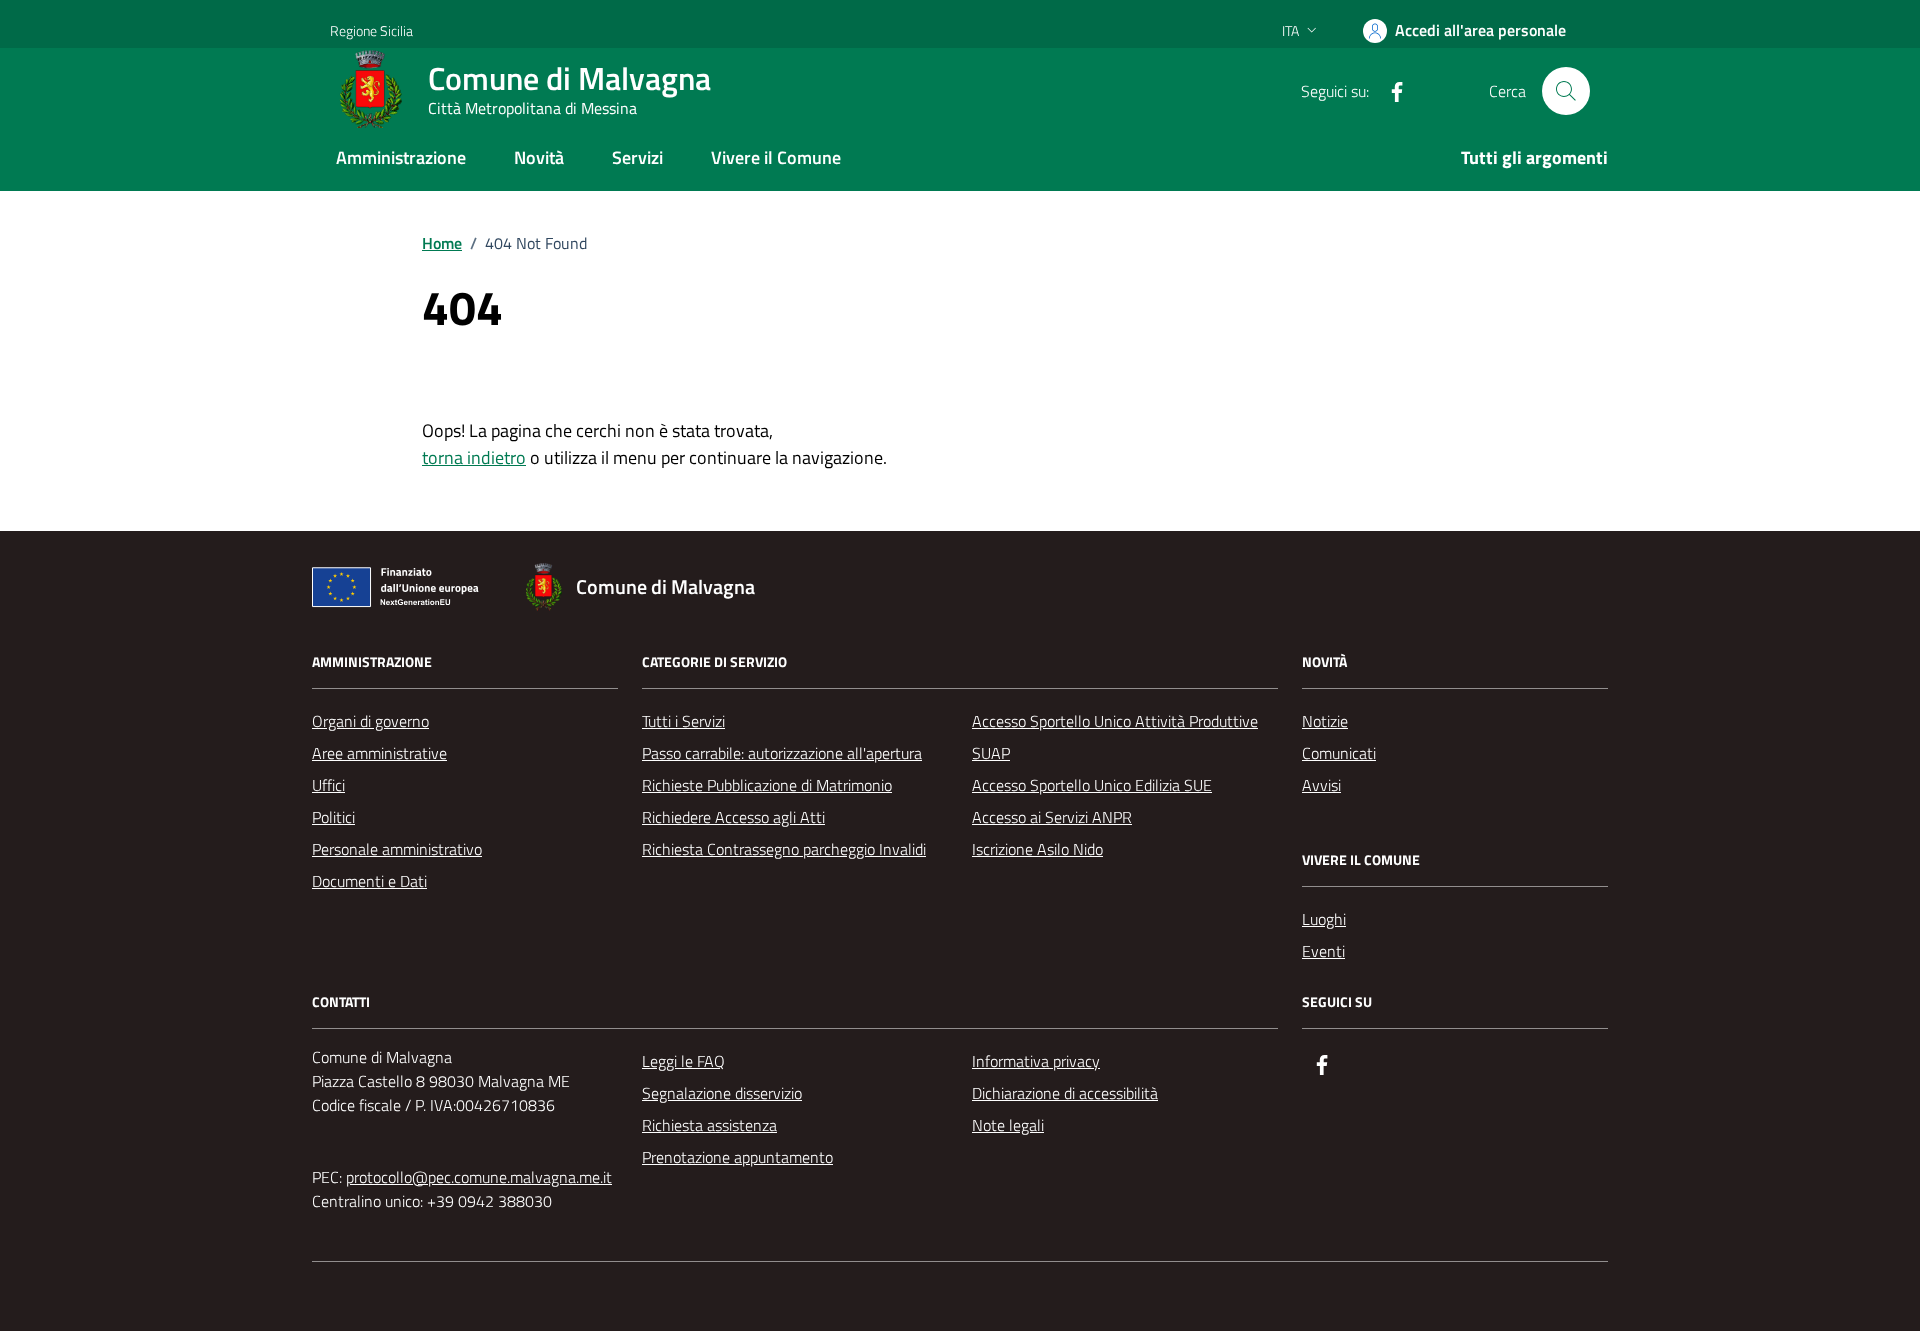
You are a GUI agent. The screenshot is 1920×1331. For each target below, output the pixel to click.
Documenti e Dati (369, 881)
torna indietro (474, 457)
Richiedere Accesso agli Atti (733, 817)
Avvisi (1321, 785)
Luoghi (1324, 919)
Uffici (328, 785)
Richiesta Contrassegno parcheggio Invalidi (784, 849)
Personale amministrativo (397, 849)
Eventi (1323, 951)
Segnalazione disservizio (722, 1093)
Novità (539, 157)
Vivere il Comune (776, 157)
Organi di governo (370, 721)
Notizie (1325, 721)
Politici (333, 817)
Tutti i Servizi (683, 721)
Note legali (1008, 1125)
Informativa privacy (1036, 1061)
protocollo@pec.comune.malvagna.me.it (479, 1177)
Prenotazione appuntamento (737, 1157)
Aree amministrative (379, 753)
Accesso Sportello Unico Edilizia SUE (1092, 785)
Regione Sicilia (371, 30)
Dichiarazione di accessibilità (1065, 1093)
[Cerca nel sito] (1566, 91)
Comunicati (1339, 753)
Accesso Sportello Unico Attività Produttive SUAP (1115, 737)
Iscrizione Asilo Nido (1037, 849)
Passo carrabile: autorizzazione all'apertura (782, 753)
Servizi (637, 157)
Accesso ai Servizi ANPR (1052, 817)
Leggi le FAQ (683, 1061)
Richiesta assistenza (709, 1125)
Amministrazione (401, 157)
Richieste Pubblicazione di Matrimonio (767, 785)
